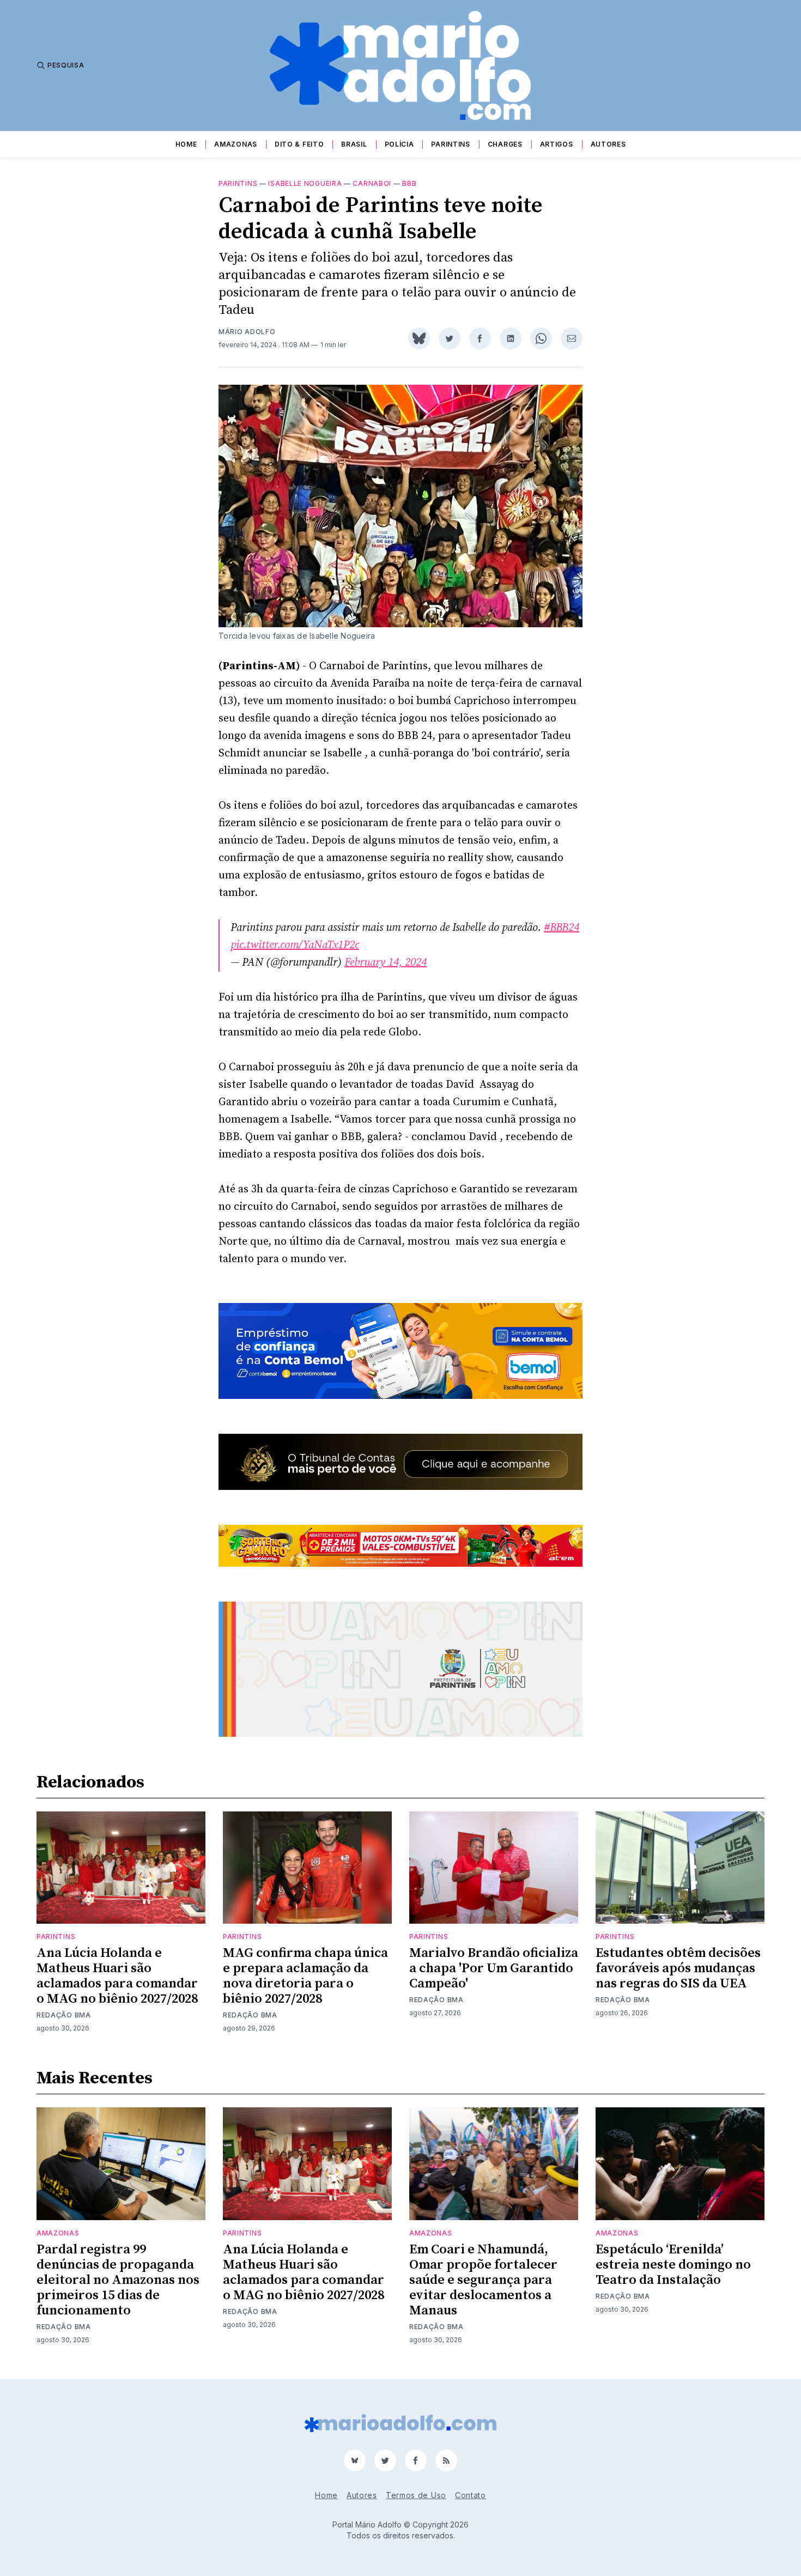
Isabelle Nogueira (305, 183)
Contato (471, 2495)
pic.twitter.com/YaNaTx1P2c (295, 945)
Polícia (399, 144)
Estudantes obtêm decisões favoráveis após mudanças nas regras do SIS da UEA (678, 1968)
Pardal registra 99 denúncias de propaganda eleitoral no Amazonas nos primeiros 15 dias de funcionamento (118, 2280)
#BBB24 (562, 928)
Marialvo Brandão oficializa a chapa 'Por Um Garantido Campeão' (494, 1968)
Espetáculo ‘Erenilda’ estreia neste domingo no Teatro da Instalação (673, 2265)
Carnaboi (372, 183)
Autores (608, 144)
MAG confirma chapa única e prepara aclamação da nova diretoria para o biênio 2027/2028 (305, 1976)
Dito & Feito (299, 144)
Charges (505, 144)
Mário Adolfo (247, 332)
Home (186, 144)
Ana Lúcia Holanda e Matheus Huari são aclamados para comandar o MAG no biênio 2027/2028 (117, 1976)
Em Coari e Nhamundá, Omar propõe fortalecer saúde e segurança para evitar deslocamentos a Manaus (483, 2280)
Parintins (450, 144)
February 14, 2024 (386, 963)
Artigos (557, 144)
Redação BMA (64, 2015)
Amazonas (236, 144)
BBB (409, 183)
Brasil (354, 144)
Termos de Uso (416, 2495)
